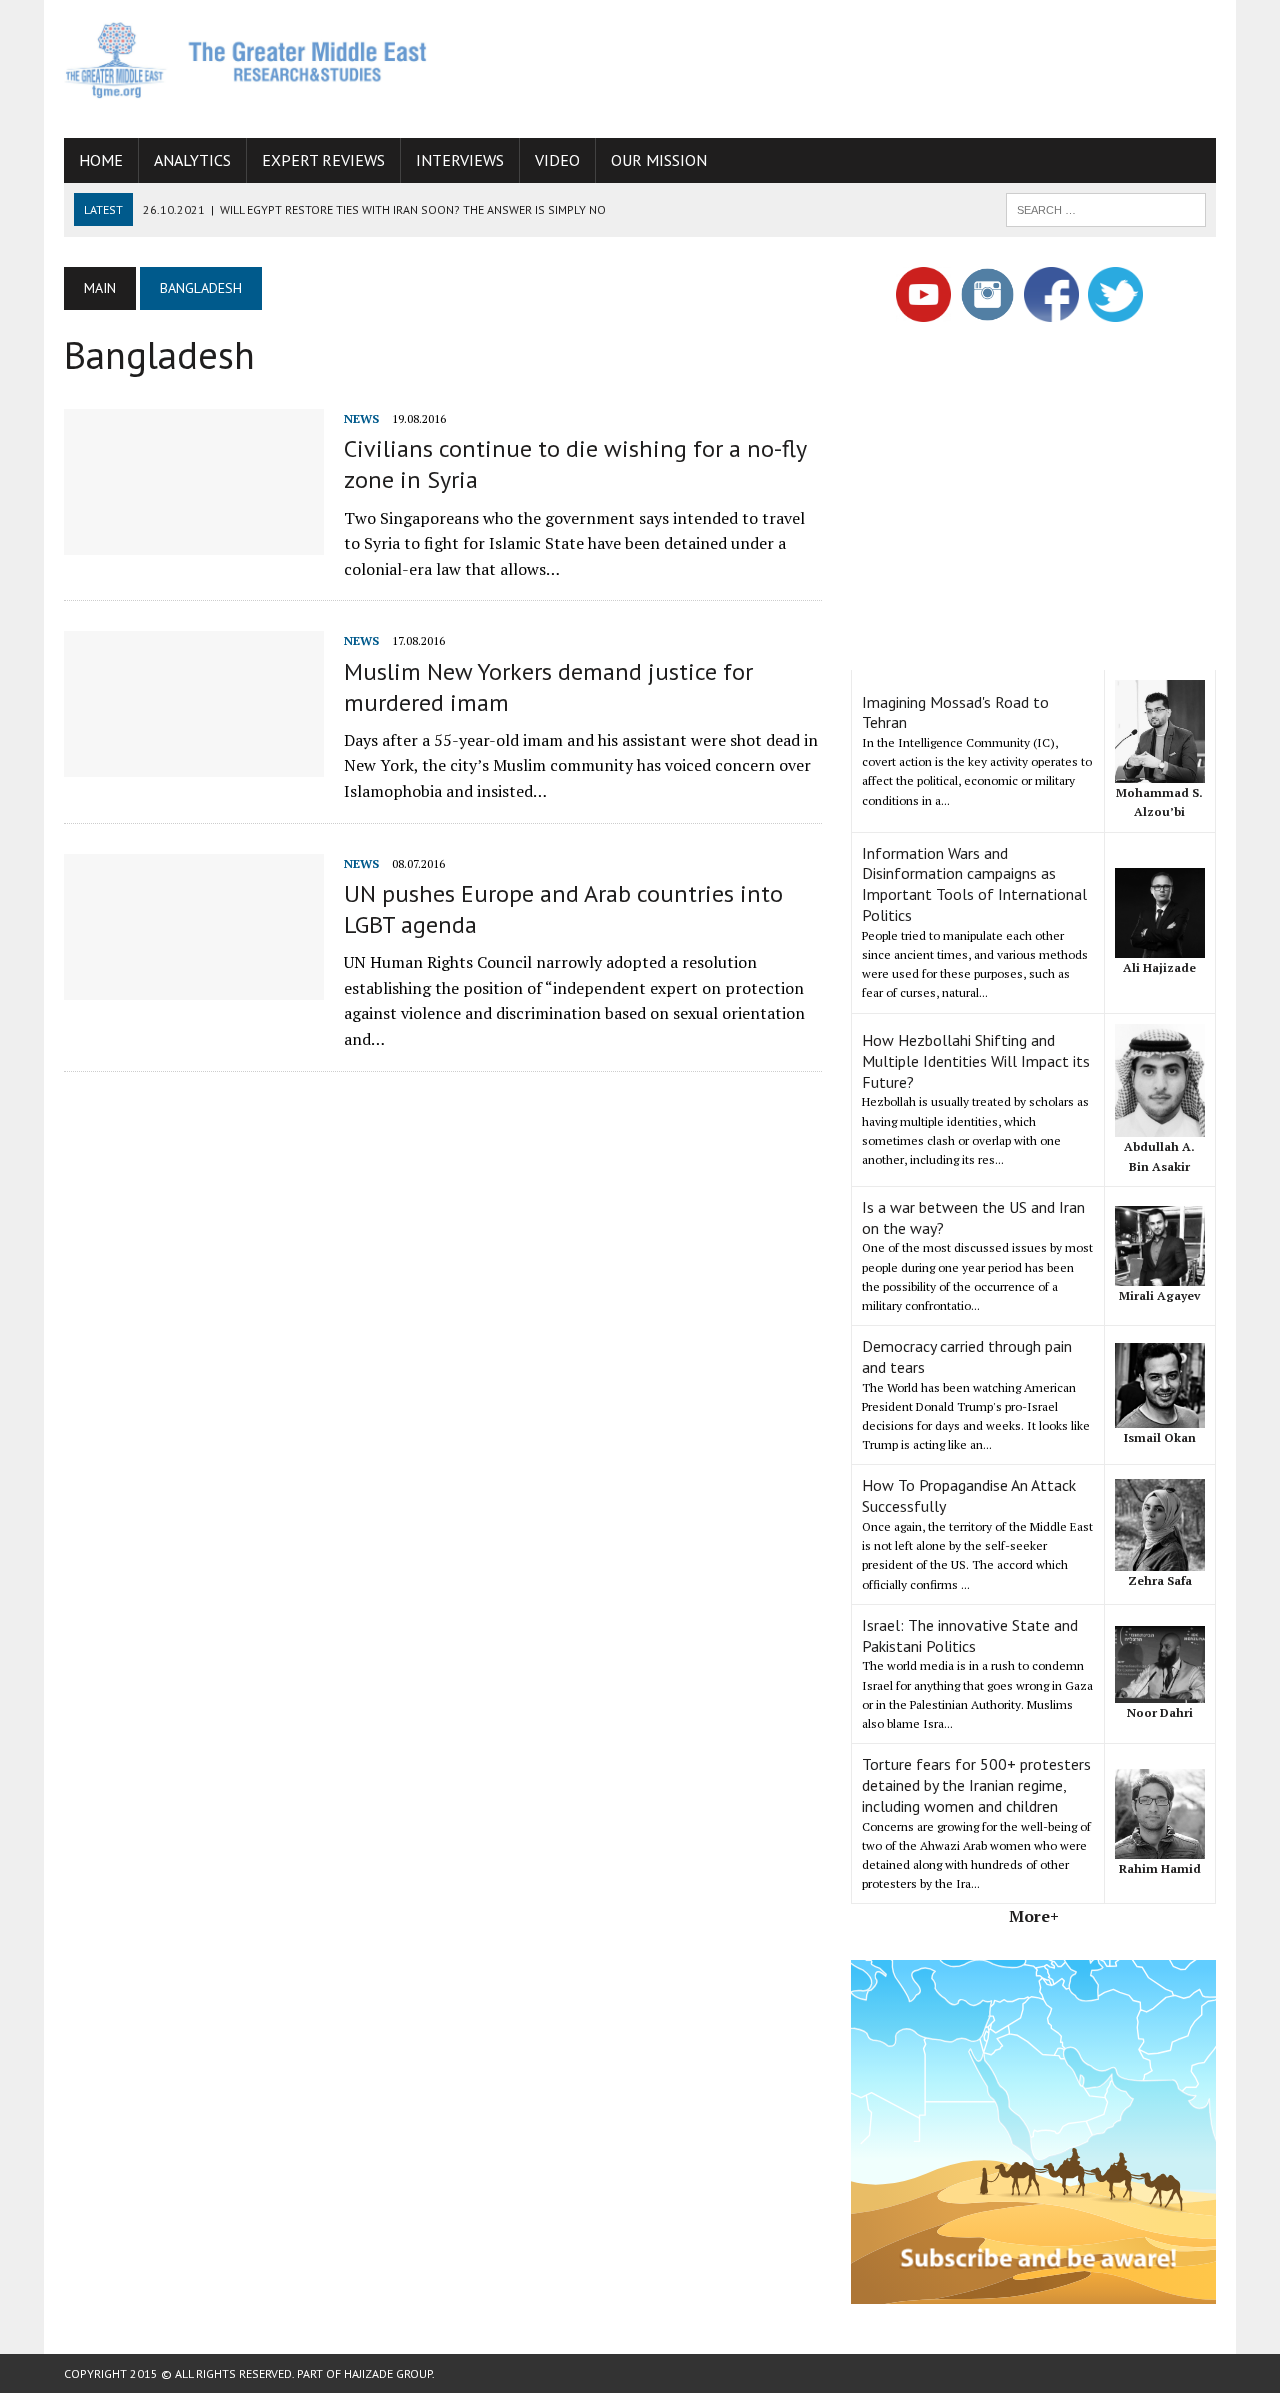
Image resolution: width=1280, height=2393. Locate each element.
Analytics (192, 160)
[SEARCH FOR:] (1106, 208)
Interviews (460, 160)
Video (557, 160)
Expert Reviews (323, 160)
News (361, 418)
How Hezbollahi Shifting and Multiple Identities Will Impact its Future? (976, 1061)
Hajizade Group (388, 2373)
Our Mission (659, 160)
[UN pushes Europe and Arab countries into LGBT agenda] (194, 986)
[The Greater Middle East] (246, 60)
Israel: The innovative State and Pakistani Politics (970, 1635)
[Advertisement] (852, 65)
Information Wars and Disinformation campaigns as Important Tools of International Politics (974, 884)
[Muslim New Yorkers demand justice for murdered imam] (194, 764)
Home (101, 160)
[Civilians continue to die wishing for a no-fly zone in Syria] (194, 541)
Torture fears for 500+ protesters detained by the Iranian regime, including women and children (976, 1785)
